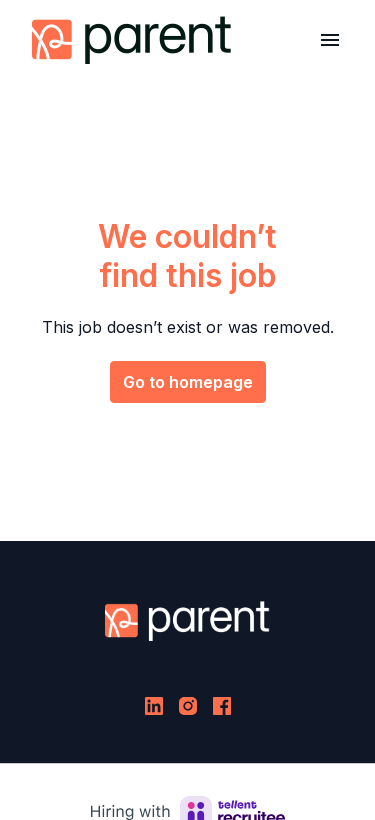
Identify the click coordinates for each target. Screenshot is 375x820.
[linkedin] (154, 706)
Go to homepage (188, 382)
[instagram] (188, 706)
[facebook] (222, 706)
